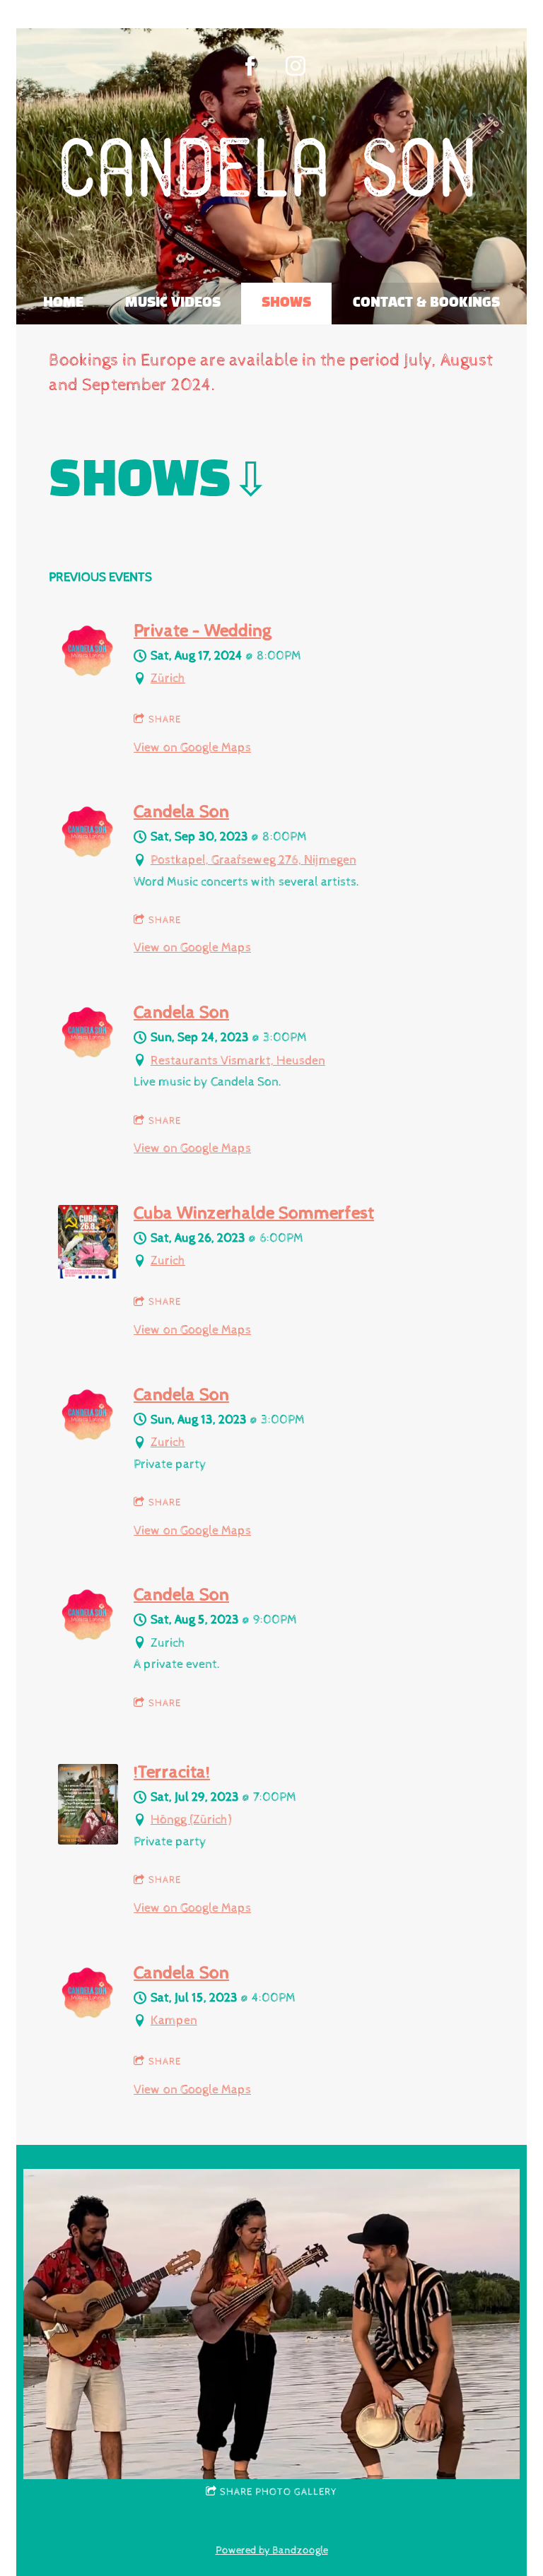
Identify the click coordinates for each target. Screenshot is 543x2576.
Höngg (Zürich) (191, 1819)
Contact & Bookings (426, 303)
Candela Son (181, 812)
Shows (286, 303)
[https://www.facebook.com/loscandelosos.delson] (250, 66)
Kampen (174, 2020)
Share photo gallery (279, 2492)
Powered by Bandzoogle (272, 2550)
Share (165, 719)
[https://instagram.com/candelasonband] (296, 66)
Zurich (168, 1260)
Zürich (168, 678)
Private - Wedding (202, 631)
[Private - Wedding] (88, 675)
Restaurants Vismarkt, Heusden (238, 1060)
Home (63, 303)
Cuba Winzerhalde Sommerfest (254, 1213)
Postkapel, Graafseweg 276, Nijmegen (253, 860)
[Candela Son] (88, 855)
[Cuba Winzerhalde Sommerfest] (88, 1275)
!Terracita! (172, 1772)
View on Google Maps (192, 747)
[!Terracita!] (88, 1841)
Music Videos (173, 303)
